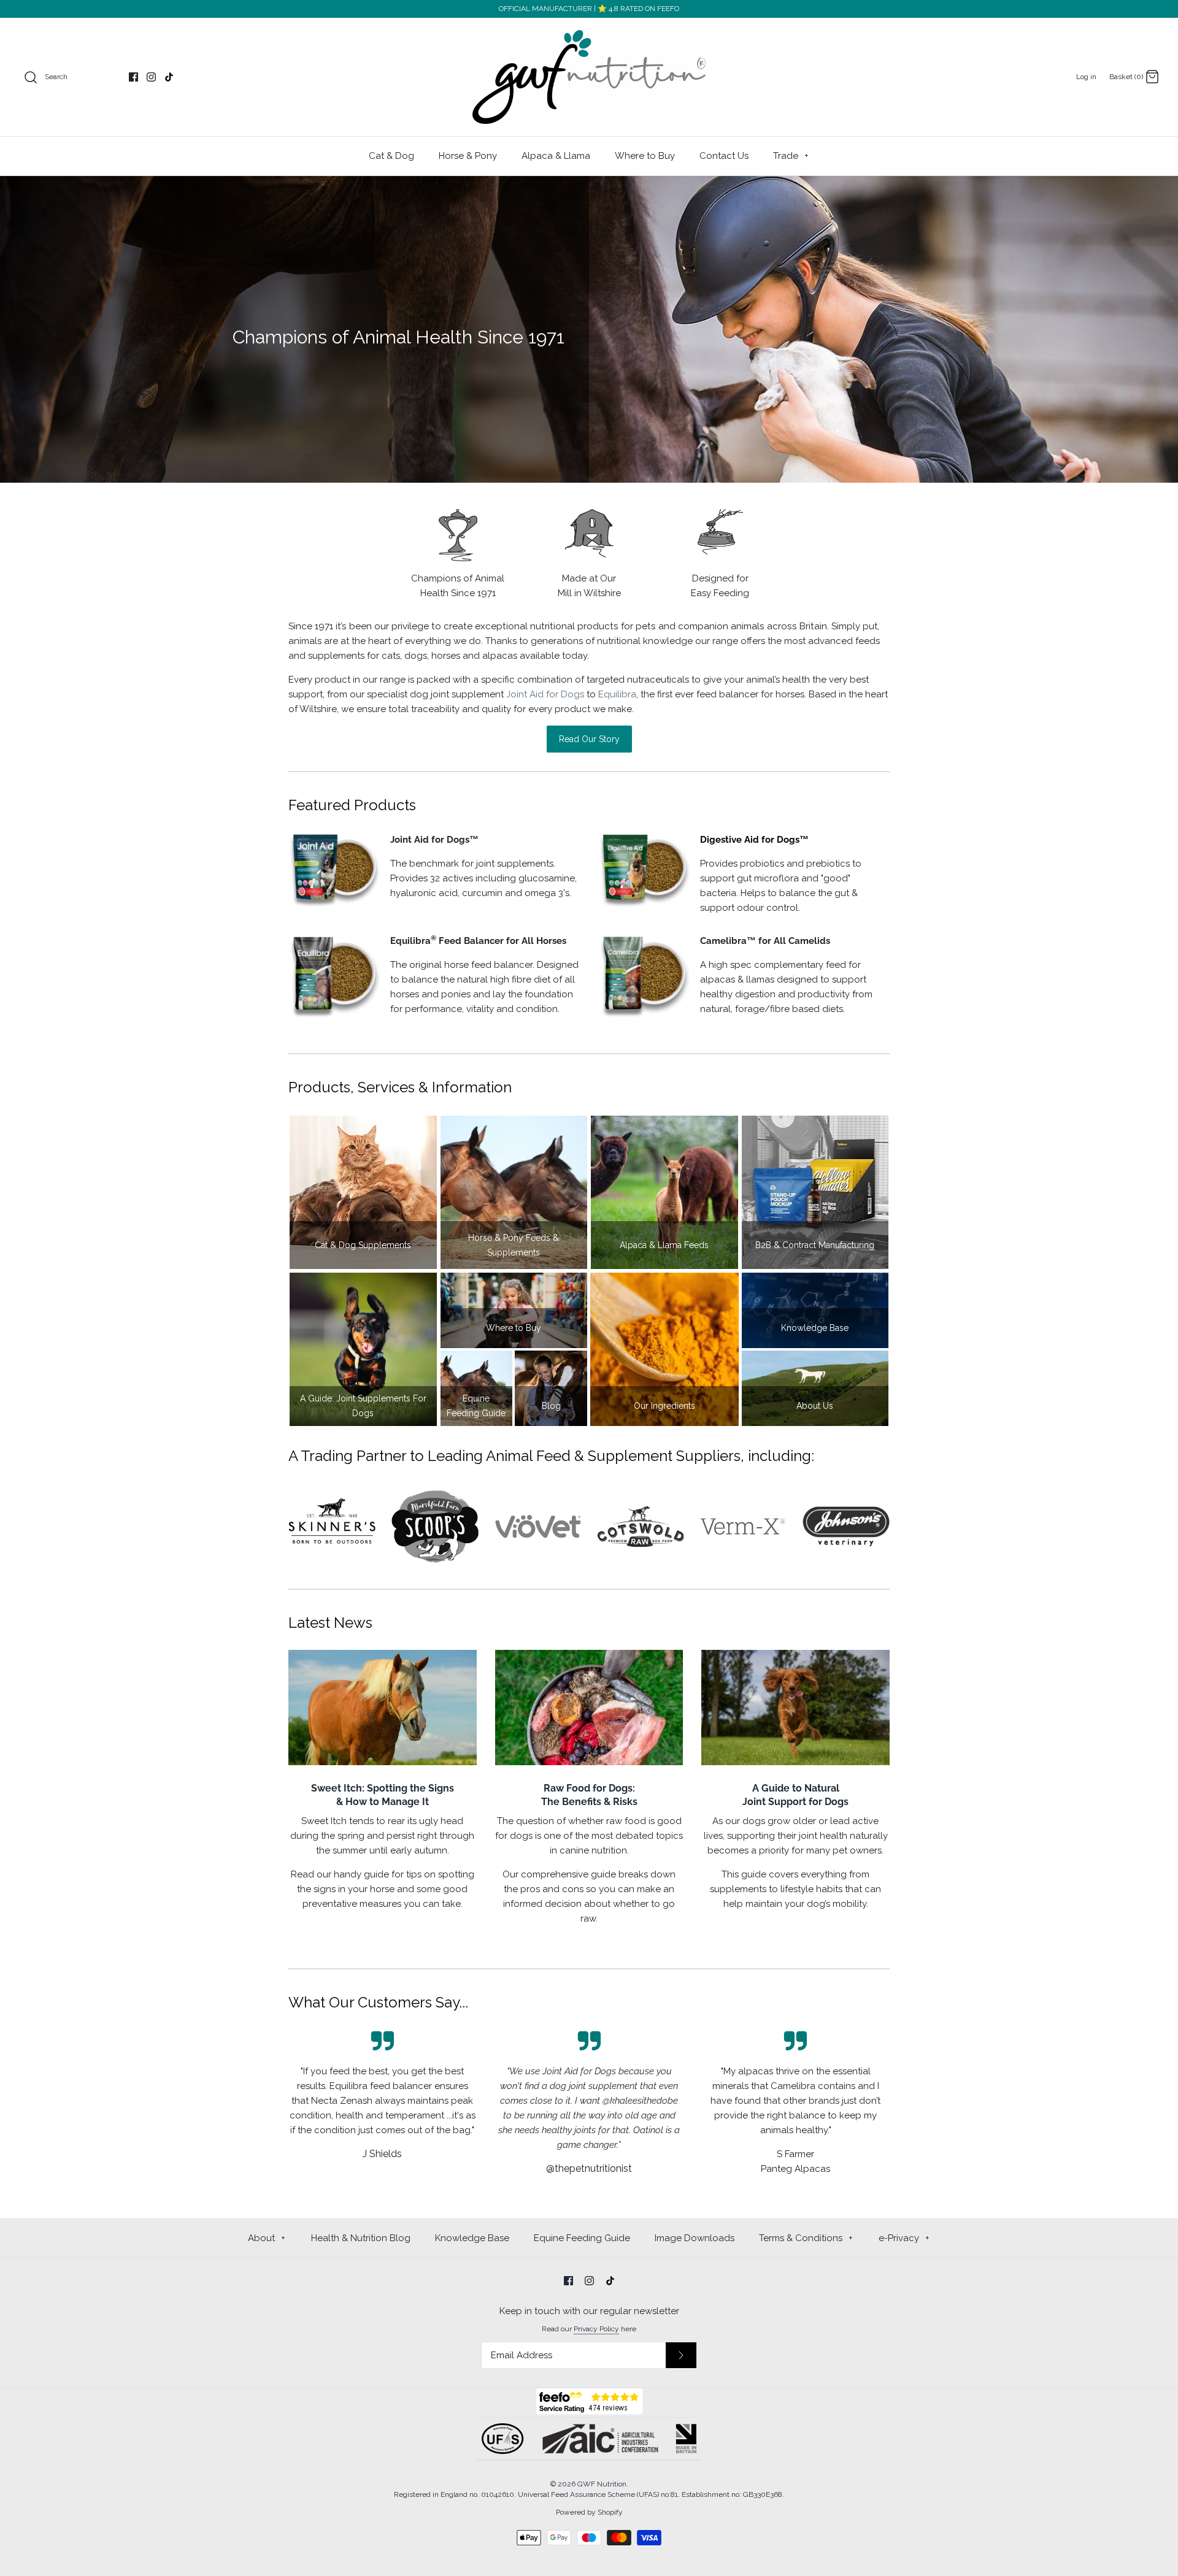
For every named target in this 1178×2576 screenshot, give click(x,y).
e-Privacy (904, 2238)
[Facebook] (133, 77)
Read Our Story (589, 739)
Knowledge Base (815, 1328)
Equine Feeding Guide (476, 1406)
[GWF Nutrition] (589, 77)
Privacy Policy (596, 2329)
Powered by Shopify (589, 2512)
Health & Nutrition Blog (361, 2238)
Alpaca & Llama (556, 156)
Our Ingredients (664, 1406)
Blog (551, 1406)
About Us (815, 1406)
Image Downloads (695, 2238)
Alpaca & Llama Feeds (664, 1245)
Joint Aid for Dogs (545, 694)
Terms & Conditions (806, 2238)
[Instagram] (151, 77)
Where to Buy (645, 156)
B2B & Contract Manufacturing (815, 1245)
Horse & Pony (468, 156)
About (267, 2238)
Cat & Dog (391, 156)
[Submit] (681, 2355)
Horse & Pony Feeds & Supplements (514, 1245)
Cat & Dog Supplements (363, 1245)
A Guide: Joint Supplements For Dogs (363, 1406)
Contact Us (724, 156)
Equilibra (617, 694)
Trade (791, 156)
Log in (1086, 77)
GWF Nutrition (602, 2484)
